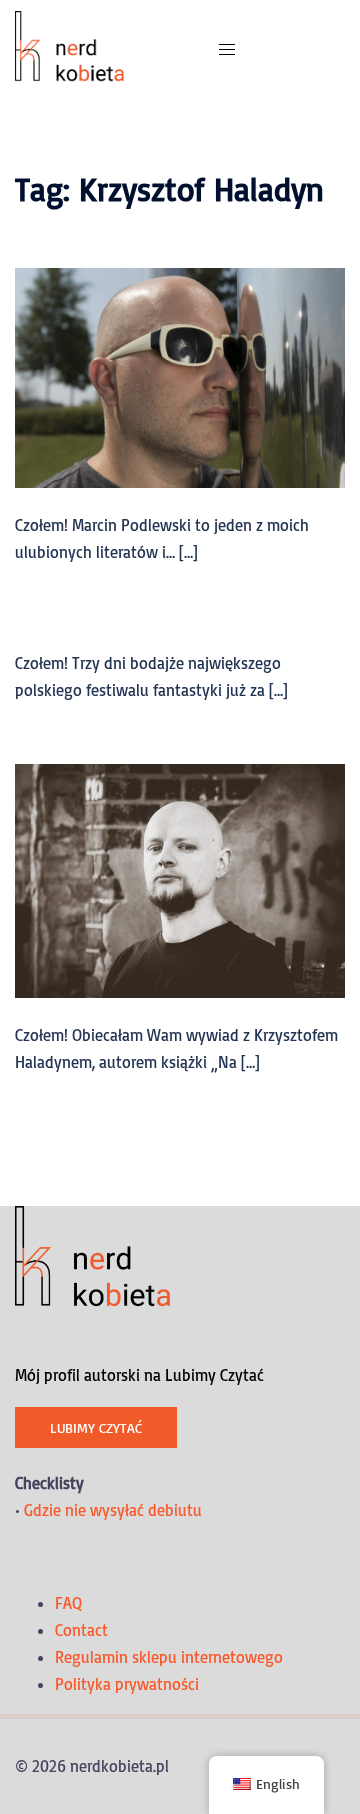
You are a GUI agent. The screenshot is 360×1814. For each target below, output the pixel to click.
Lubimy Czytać (96, 1427)
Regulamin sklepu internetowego (169, 1657)
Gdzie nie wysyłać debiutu (113, 1510)
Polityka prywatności (127, 1684)
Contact (81, 1630)
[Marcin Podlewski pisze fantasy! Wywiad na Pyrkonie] (180, 376)
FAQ (68, 1603)
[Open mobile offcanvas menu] (227, 49)
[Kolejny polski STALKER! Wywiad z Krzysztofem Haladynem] (180, 879)
